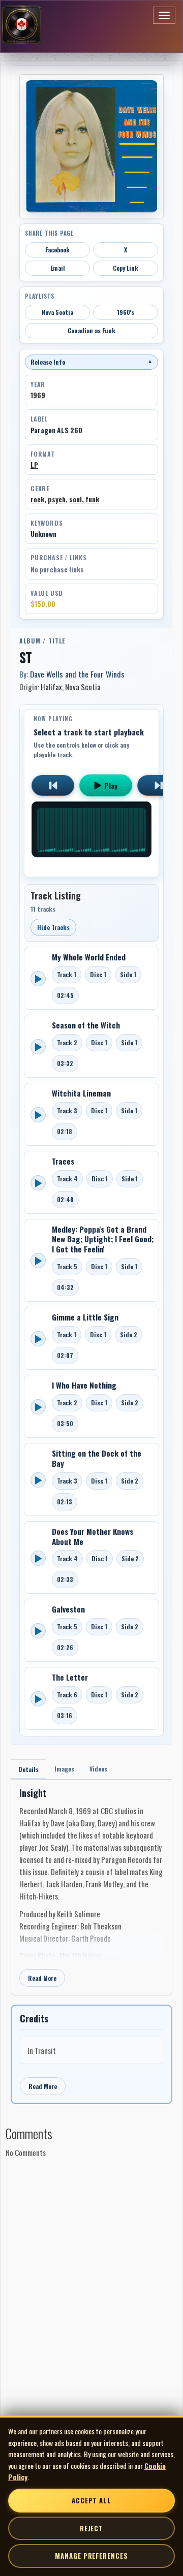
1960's (126, 312)
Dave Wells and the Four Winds (77, 674)
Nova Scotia (57, 312)
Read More (42, 1978)
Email (58, 268)
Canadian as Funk (91, 330)
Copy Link (126, 268)
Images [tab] (64, 1769)
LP (34, 465)
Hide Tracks (53, 927)
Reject (91, 2528)
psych (57, 499)
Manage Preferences (91, 2556)
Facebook (57, 250)
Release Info (91, 362)
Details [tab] (28, 1769)
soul (75, 499)
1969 (38, 395)
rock (37, 499)
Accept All (91, 2500)
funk (92, 499)
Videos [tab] (98, 1769)
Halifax (51, 687)
